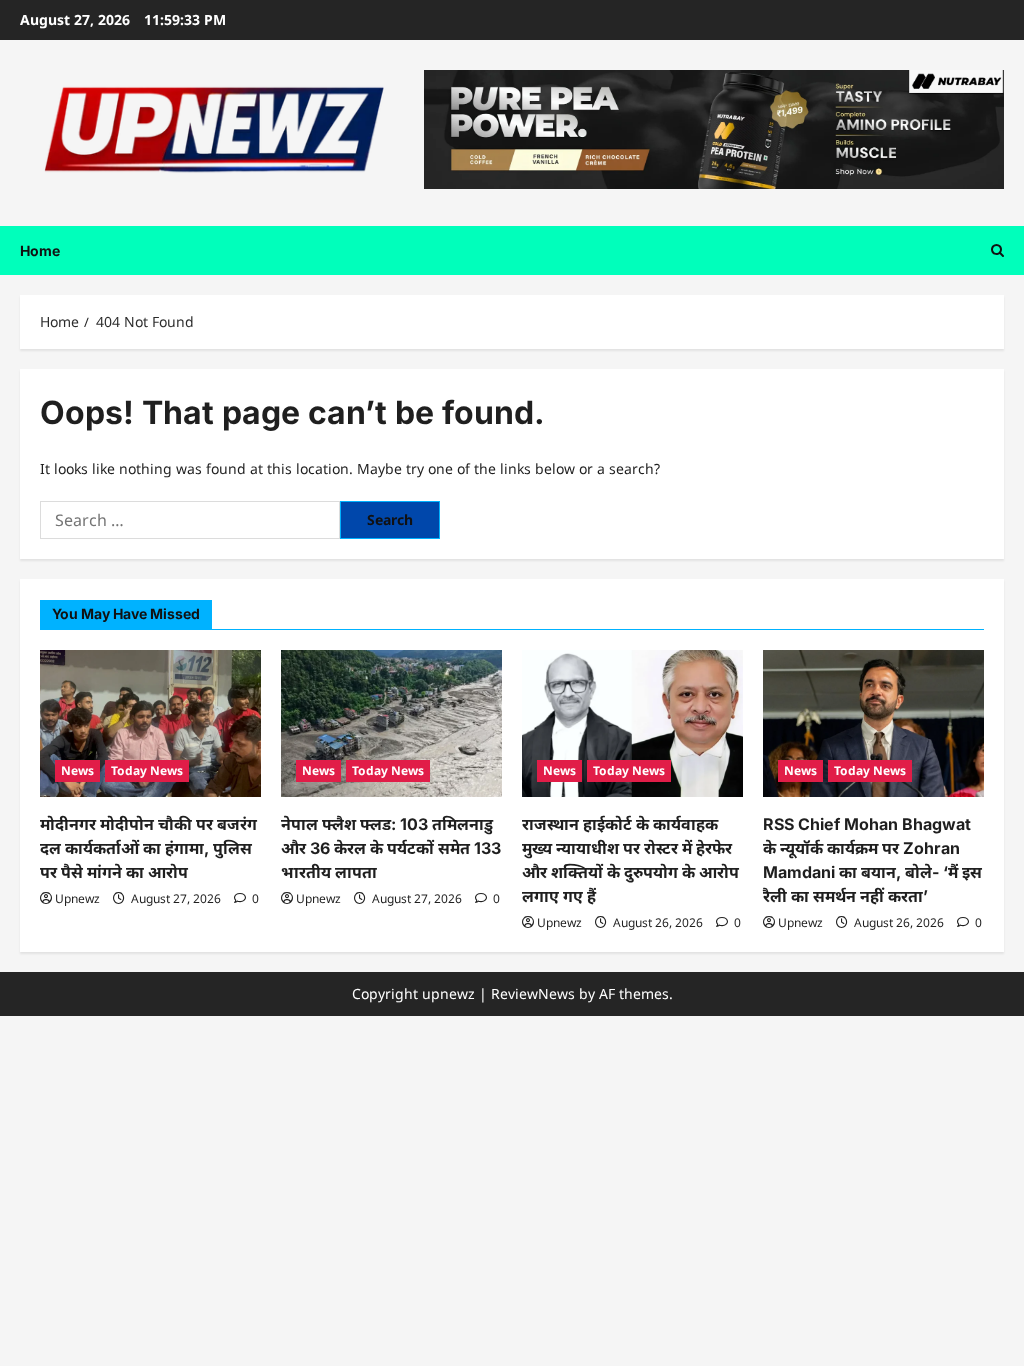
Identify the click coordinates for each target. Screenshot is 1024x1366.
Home (40, 250)
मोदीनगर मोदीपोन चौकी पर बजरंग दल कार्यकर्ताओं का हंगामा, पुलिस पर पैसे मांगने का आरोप (148, 848)
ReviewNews (533, 993)
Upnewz (77, 898)
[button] (997, 250)
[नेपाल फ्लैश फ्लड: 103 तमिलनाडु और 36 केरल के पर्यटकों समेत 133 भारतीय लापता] (391, 723)
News (77, 770)
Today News (147, 770)
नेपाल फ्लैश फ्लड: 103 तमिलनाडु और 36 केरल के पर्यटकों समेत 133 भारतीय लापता (391, 848)
